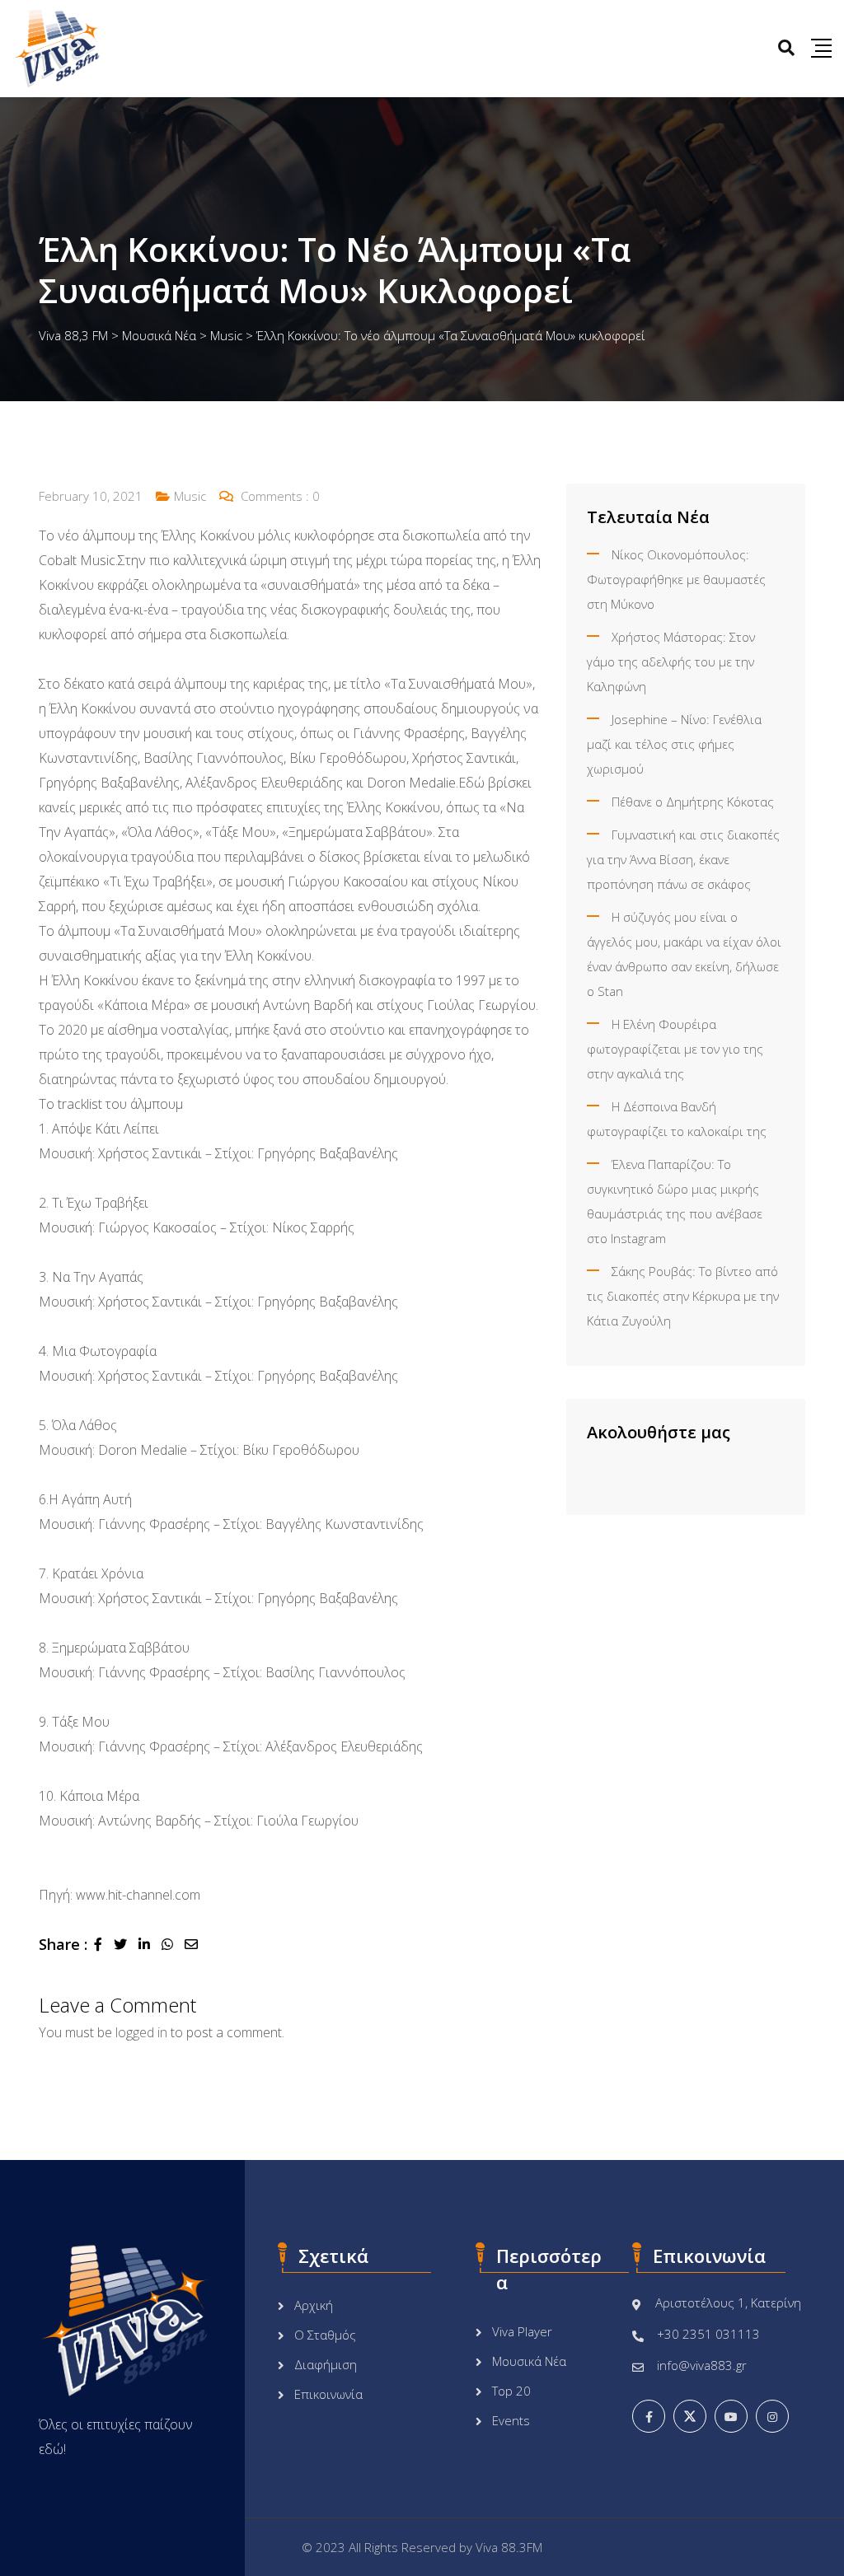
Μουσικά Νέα (529, 2361)
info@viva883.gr (702, 2365)
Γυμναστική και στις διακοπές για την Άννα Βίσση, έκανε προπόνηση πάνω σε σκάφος (683, 859)
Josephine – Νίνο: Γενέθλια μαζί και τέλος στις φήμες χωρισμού (674, 744)
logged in (141, 2032)
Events (511, 2420)
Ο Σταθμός (325, 2335)
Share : (63, 1944)
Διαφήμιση (326, 2364)
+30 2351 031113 (708, 2334)
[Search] (786, 47)
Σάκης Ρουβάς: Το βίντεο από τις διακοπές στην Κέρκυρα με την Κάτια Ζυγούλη (683, 1296)
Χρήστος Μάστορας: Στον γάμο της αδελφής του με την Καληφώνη (671, 662)
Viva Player (522, 2331)
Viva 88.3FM (509, 2547)
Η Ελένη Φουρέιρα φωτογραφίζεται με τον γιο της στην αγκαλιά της (675, 1049)
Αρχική (314, 2305)
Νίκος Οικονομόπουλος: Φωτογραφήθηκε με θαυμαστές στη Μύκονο (676, 579)
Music (190, 496)
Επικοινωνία (328, 2394)
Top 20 (511, 2391)
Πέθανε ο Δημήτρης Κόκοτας (693, 802)
